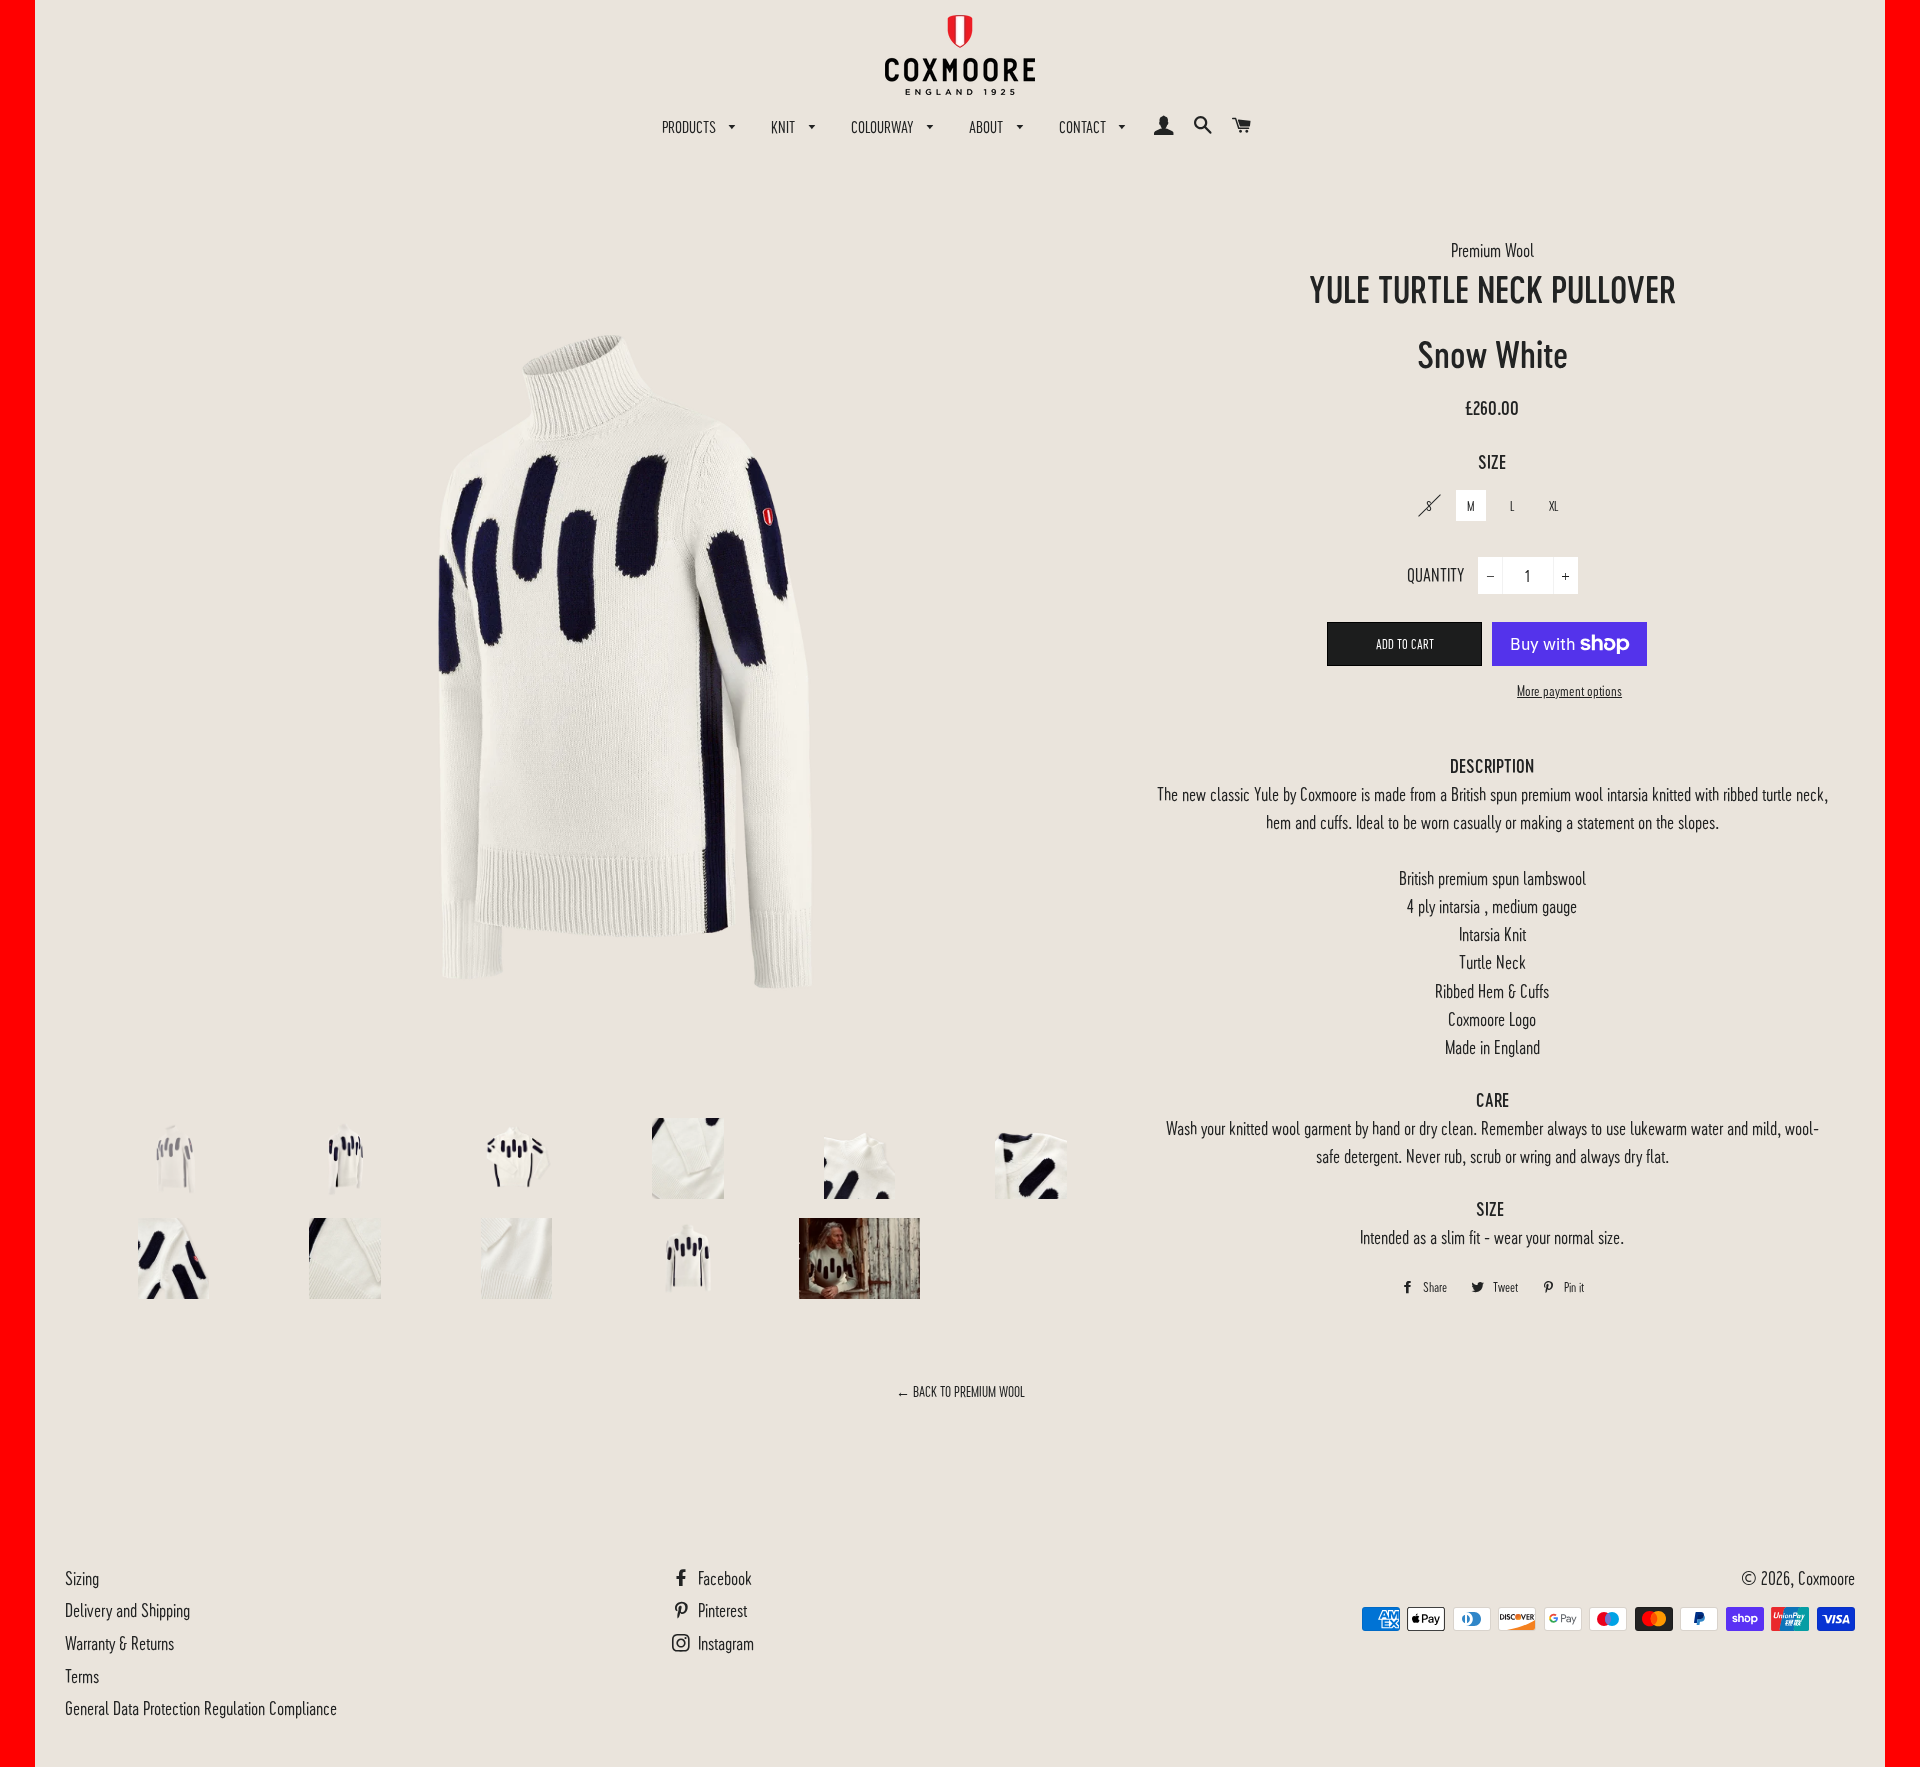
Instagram (724, 1642)
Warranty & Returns (119, 1642)
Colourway (884, 126)
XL (1553, 505)
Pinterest (720, 1609)
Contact (1084, 126)
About (988, 126)
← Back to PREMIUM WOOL (960, 1391)
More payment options (1569, 690)
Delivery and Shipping (127, 1609)
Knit (785, 126)
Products (691, 126)
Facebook (723, 1577)
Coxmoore (1826, 1577)
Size (1492, 462)
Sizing (82, 1577)
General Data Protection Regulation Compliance (201, 1707)
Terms (82, 1675)
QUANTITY (1435, 574)
